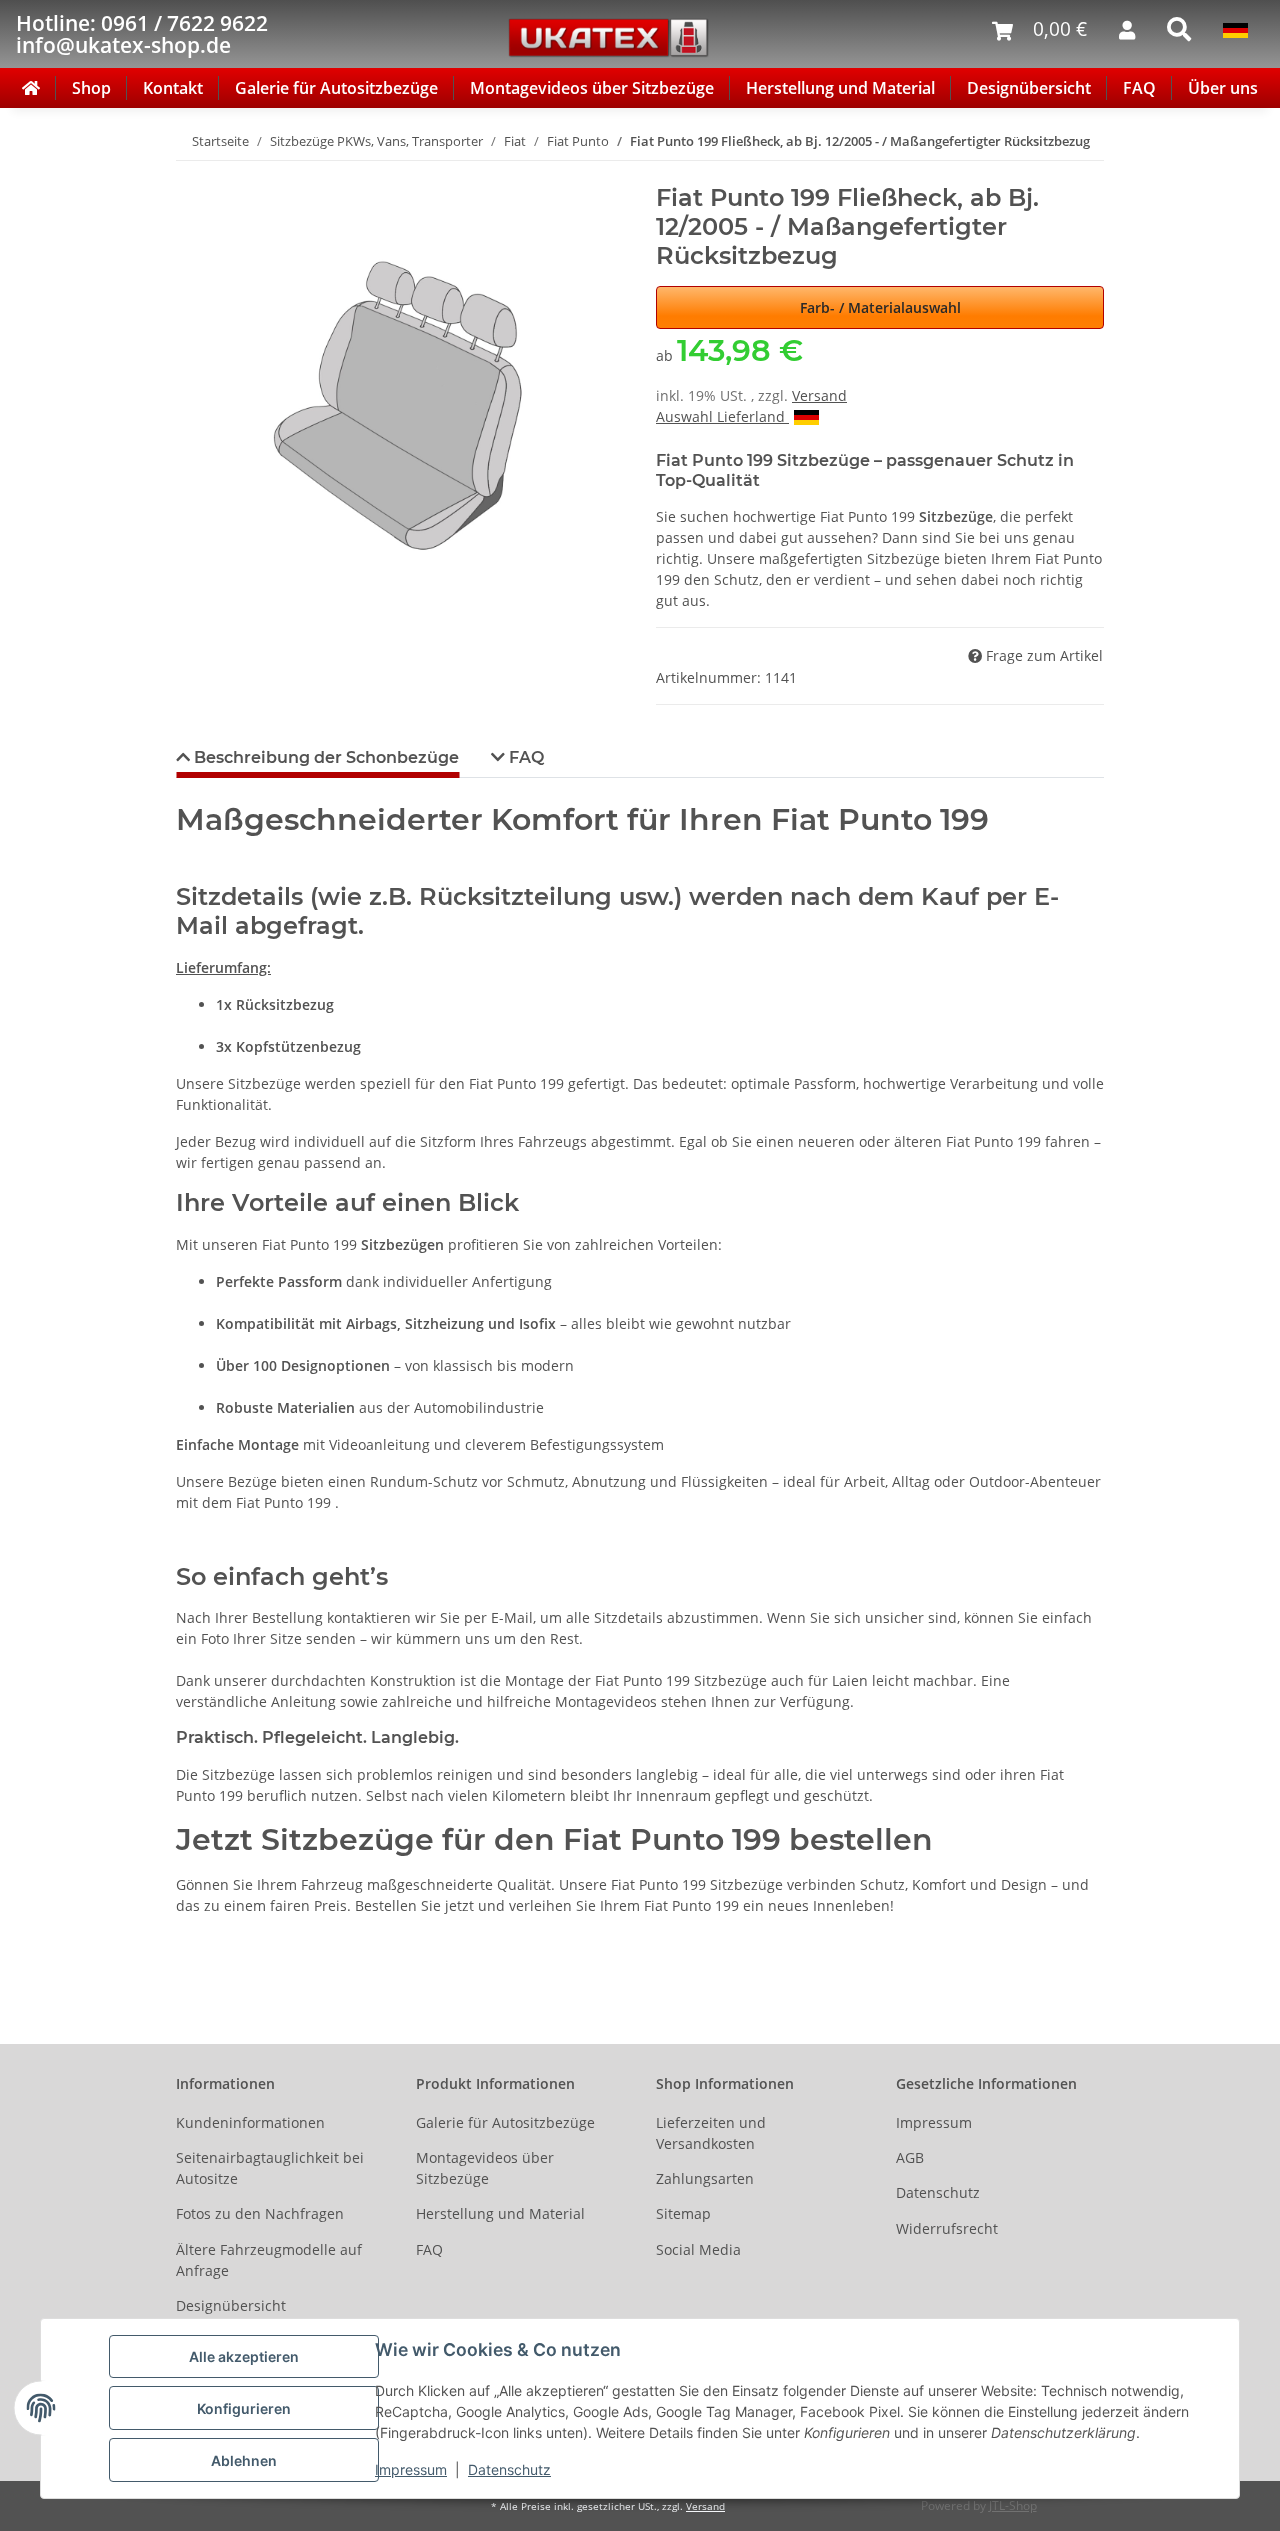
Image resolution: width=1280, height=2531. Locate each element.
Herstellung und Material (840, 88)
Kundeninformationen (250, 2122)
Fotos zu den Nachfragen (260, 2213)
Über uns (1223, 88)
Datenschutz (509, 2469)
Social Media (698, 2249)
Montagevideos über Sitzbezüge (592, 88)
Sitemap (683, 2213)
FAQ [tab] (524, 757)
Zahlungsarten (705, 2178)
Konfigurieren (244, 2408)
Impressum (411, 2469)
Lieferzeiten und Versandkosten (711, 2133)
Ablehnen (244, 2460)
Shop (91, 88)
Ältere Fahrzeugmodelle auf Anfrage (269, 2260)
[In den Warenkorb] (192, 173)
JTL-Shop (1013, 2505)
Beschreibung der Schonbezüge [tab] (324, 757)
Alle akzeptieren (244, 2356)
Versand (819, 395)
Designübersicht (1029, 88)
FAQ (1139, 88)
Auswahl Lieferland (722, 416)
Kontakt (173, 88)
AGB (910, 2157)
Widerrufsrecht (947, 2228)
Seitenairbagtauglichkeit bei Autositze (270, 2168)
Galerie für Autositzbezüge (336, 88)
